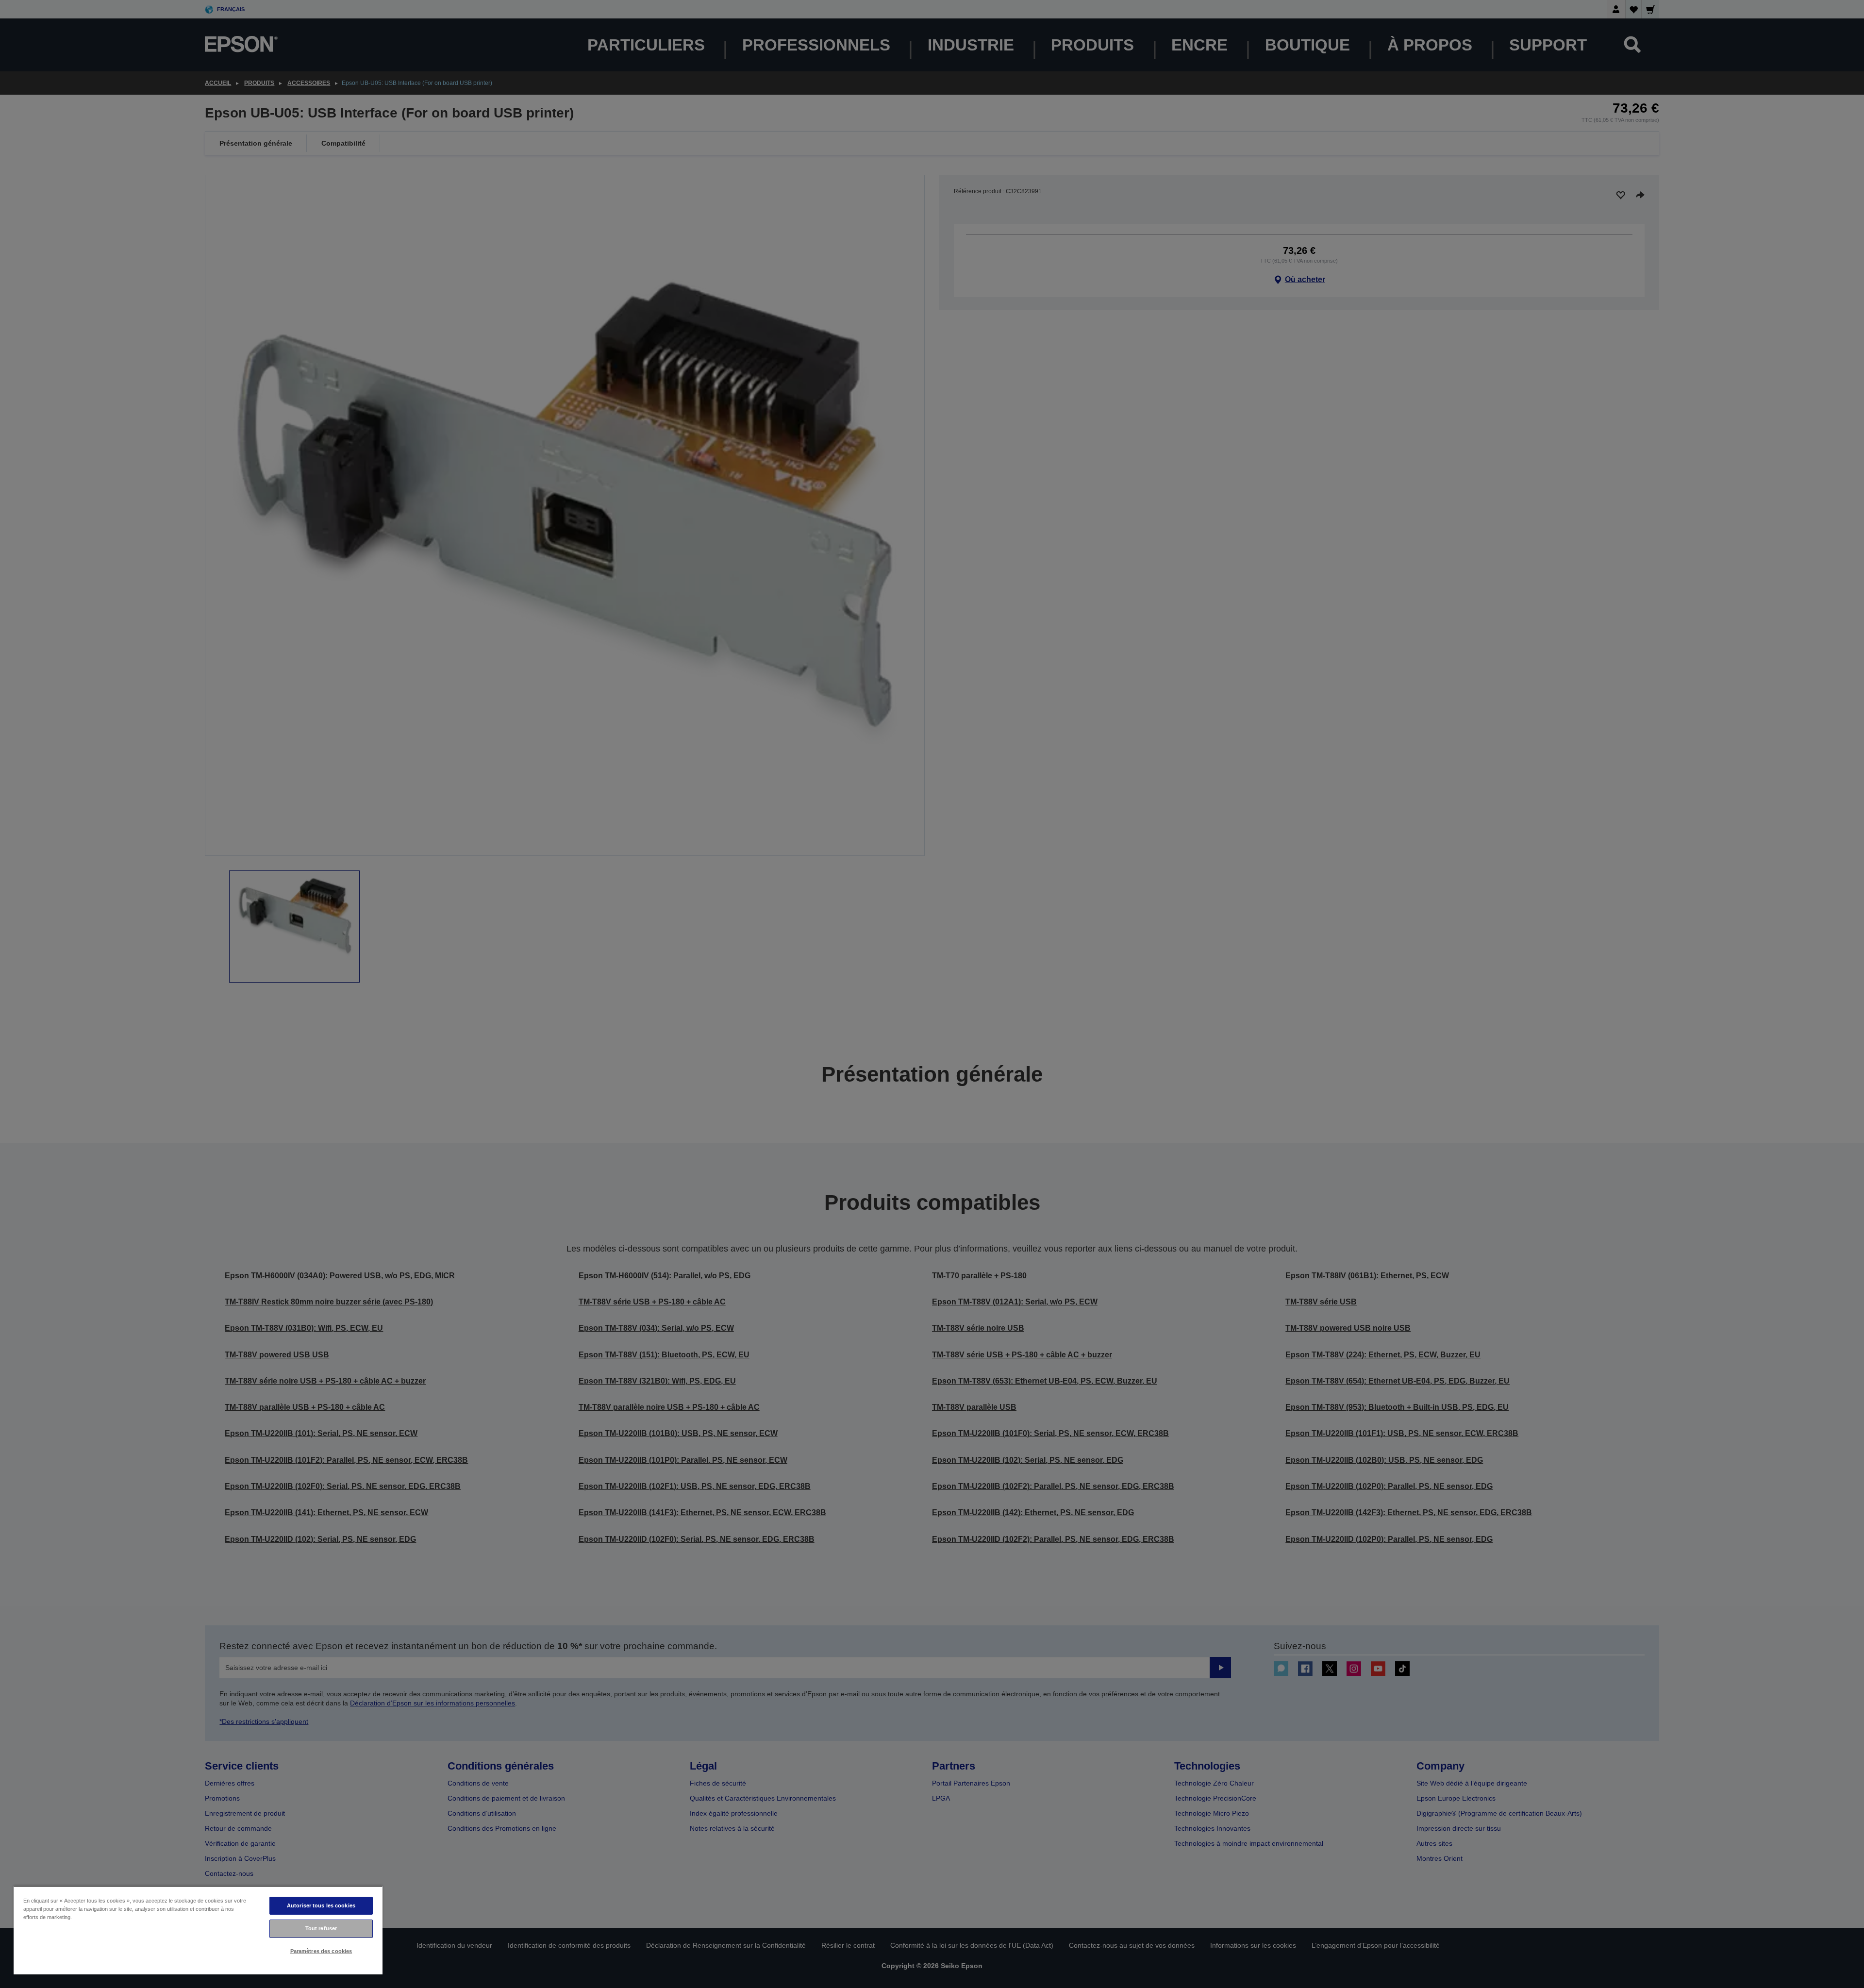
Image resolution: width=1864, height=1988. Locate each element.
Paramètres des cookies (321, 1951)
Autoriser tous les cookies (321, 1905)
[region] (198, 1930)
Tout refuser (321, 1928)
